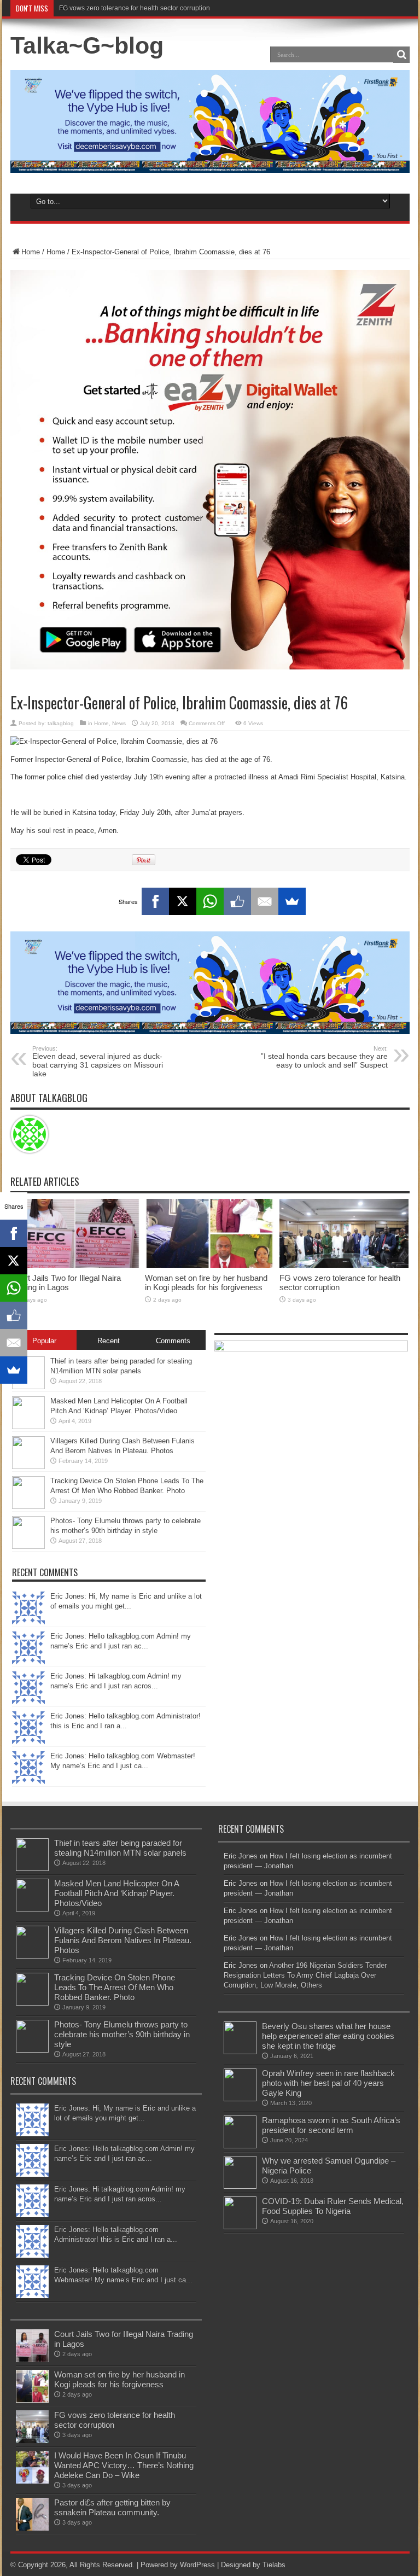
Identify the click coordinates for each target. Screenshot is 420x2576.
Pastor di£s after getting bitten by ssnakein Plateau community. (112, 2507)
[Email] (265, 901)
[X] (183, 901)
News (119, 723)
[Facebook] (155, 901)
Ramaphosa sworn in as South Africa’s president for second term (331, 2125)
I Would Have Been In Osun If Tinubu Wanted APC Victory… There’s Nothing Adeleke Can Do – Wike (124, 2465)
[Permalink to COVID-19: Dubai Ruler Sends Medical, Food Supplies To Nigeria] (240, 2227)
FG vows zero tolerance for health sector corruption (135, 8)
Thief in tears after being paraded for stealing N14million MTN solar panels (120, 1848)
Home (31, 252)
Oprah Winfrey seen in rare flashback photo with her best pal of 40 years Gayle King (328, 2083)
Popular (44, 1341)
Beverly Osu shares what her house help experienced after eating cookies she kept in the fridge (328, 2036)
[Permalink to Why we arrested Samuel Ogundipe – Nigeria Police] (240, 2186)
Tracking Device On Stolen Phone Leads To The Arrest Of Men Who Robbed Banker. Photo (115, 1987)
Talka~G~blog (87, 45)
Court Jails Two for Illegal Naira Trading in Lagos (66, 1283)
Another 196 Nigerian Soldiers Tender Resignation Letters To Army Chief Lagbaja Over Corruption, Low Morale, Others (305, 1975)
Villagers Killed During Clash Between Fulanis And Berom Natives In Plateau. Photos (123, 1940)
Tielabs (274, 2565)
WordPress (197, 2565)
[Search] (401, 55)
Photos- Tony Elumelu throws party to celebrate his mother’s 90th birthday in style (122, 2034)
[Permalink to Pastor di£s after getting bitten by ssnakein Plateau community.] (32, 2528)
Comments (173, 1341)
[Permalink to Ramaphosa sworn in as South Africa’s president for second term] (240, 2146)
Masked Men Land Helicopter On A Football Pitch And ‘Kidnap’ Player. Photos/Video (116, 1893)
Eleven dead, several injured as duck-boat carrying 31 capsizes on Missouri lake (98, 1062)
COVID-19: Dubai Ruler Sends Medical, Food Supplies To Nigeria (333, 2206)
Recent (109, 1341)
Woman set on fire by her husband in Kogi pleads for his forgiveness (206, 1283)
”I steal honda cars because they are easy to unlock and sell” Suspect (324, 1057)
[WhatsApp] (210, 901)
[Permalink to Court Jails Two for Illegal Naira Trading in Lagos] (75, 1265)
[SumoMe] (292, 901)
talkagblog (61, 723)
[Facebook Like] (237, 901)
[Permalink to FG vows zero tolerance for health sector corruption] (344, 1265)
